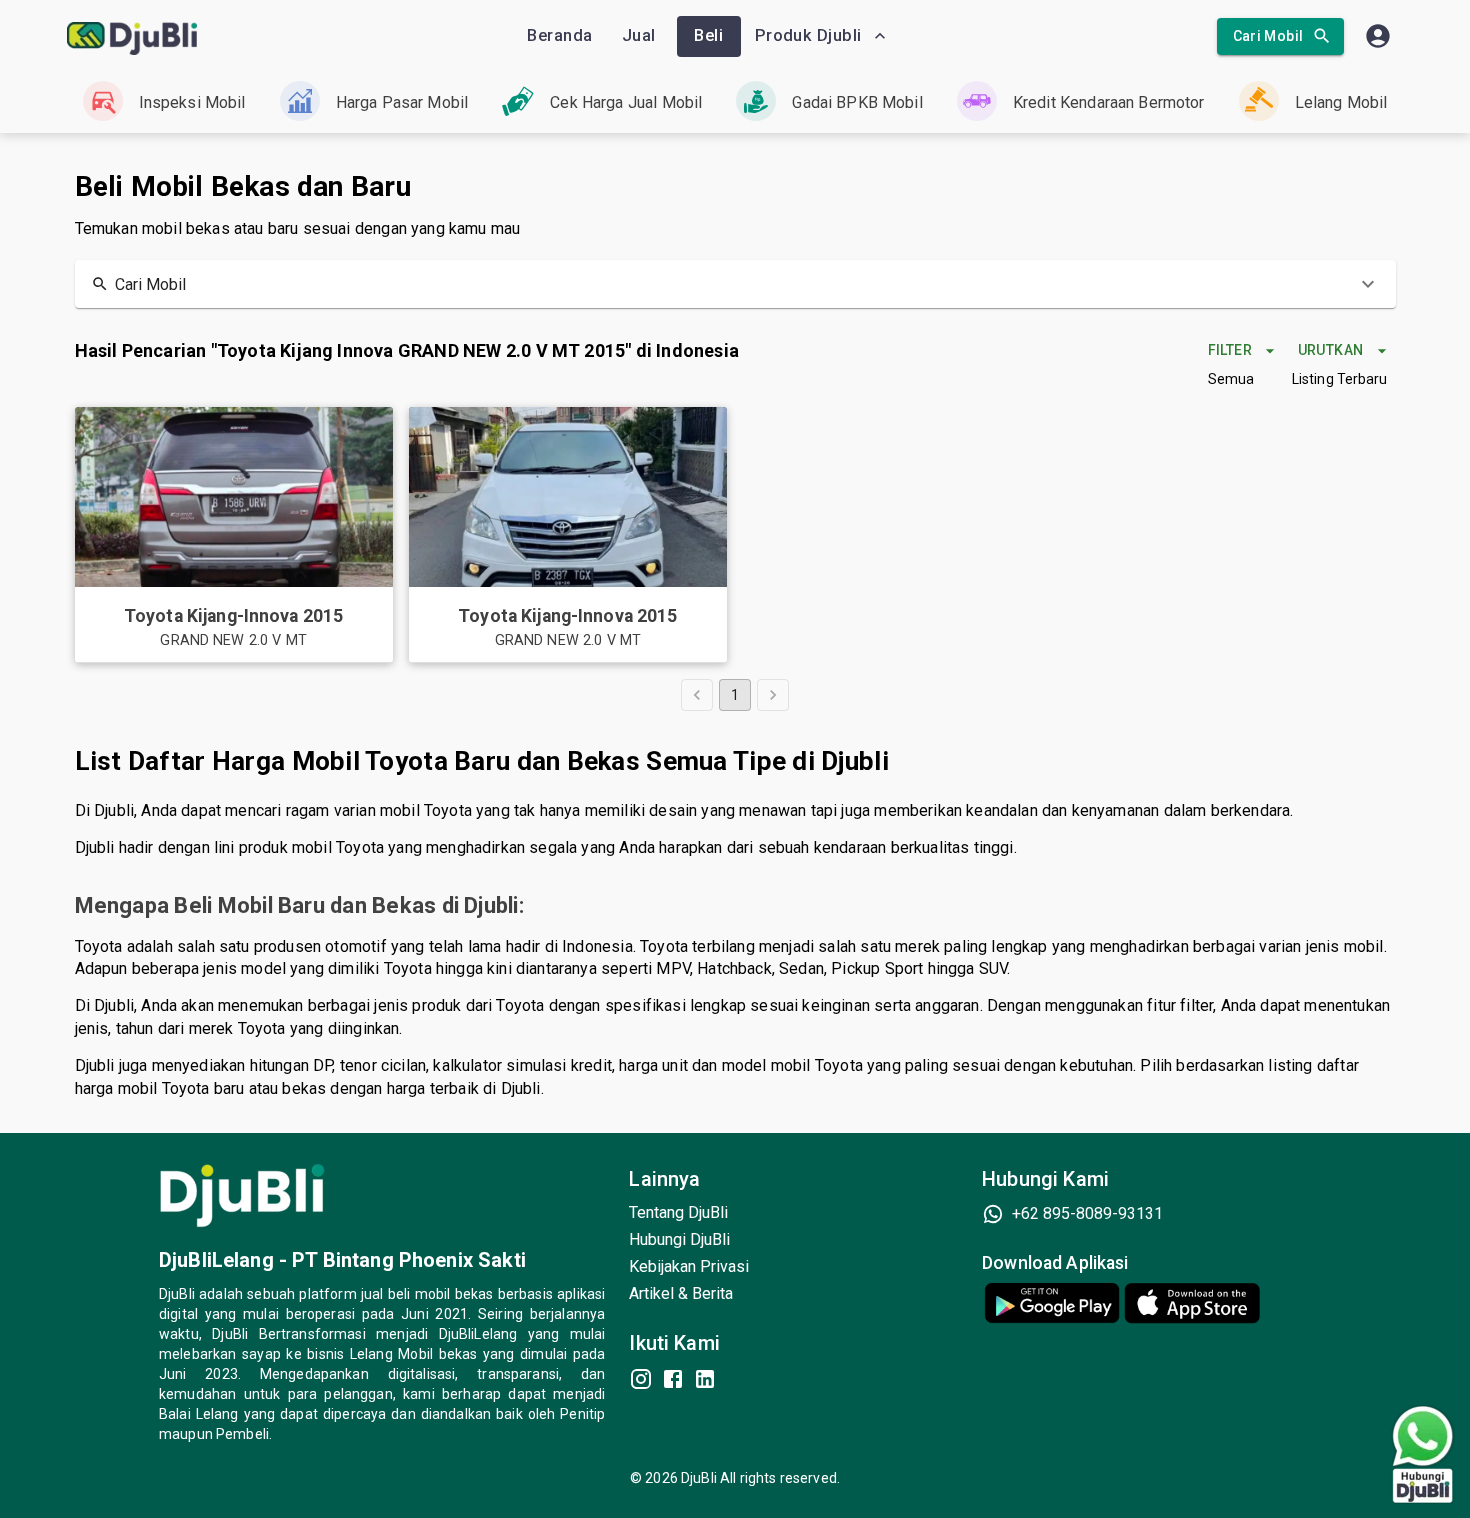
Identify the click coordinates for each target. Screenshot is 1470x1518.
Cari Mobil (1268, 36)
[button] (735, 284)
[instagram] (641, 1379)
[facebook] (673, 1379)
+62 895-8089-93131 (1087, 1213)
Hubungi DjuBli (679, 1239)
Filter (1230, 350)
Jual (639, 35)
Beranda (559, 35)
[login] (1378, 36)
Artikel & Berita (681, 1293)
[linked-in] (705, 1379)
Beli (708, 35)
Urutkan (1331, 350)
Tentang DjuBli (678, 1212)
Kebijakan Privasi (689, 1266)
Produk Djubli (808, 35)
